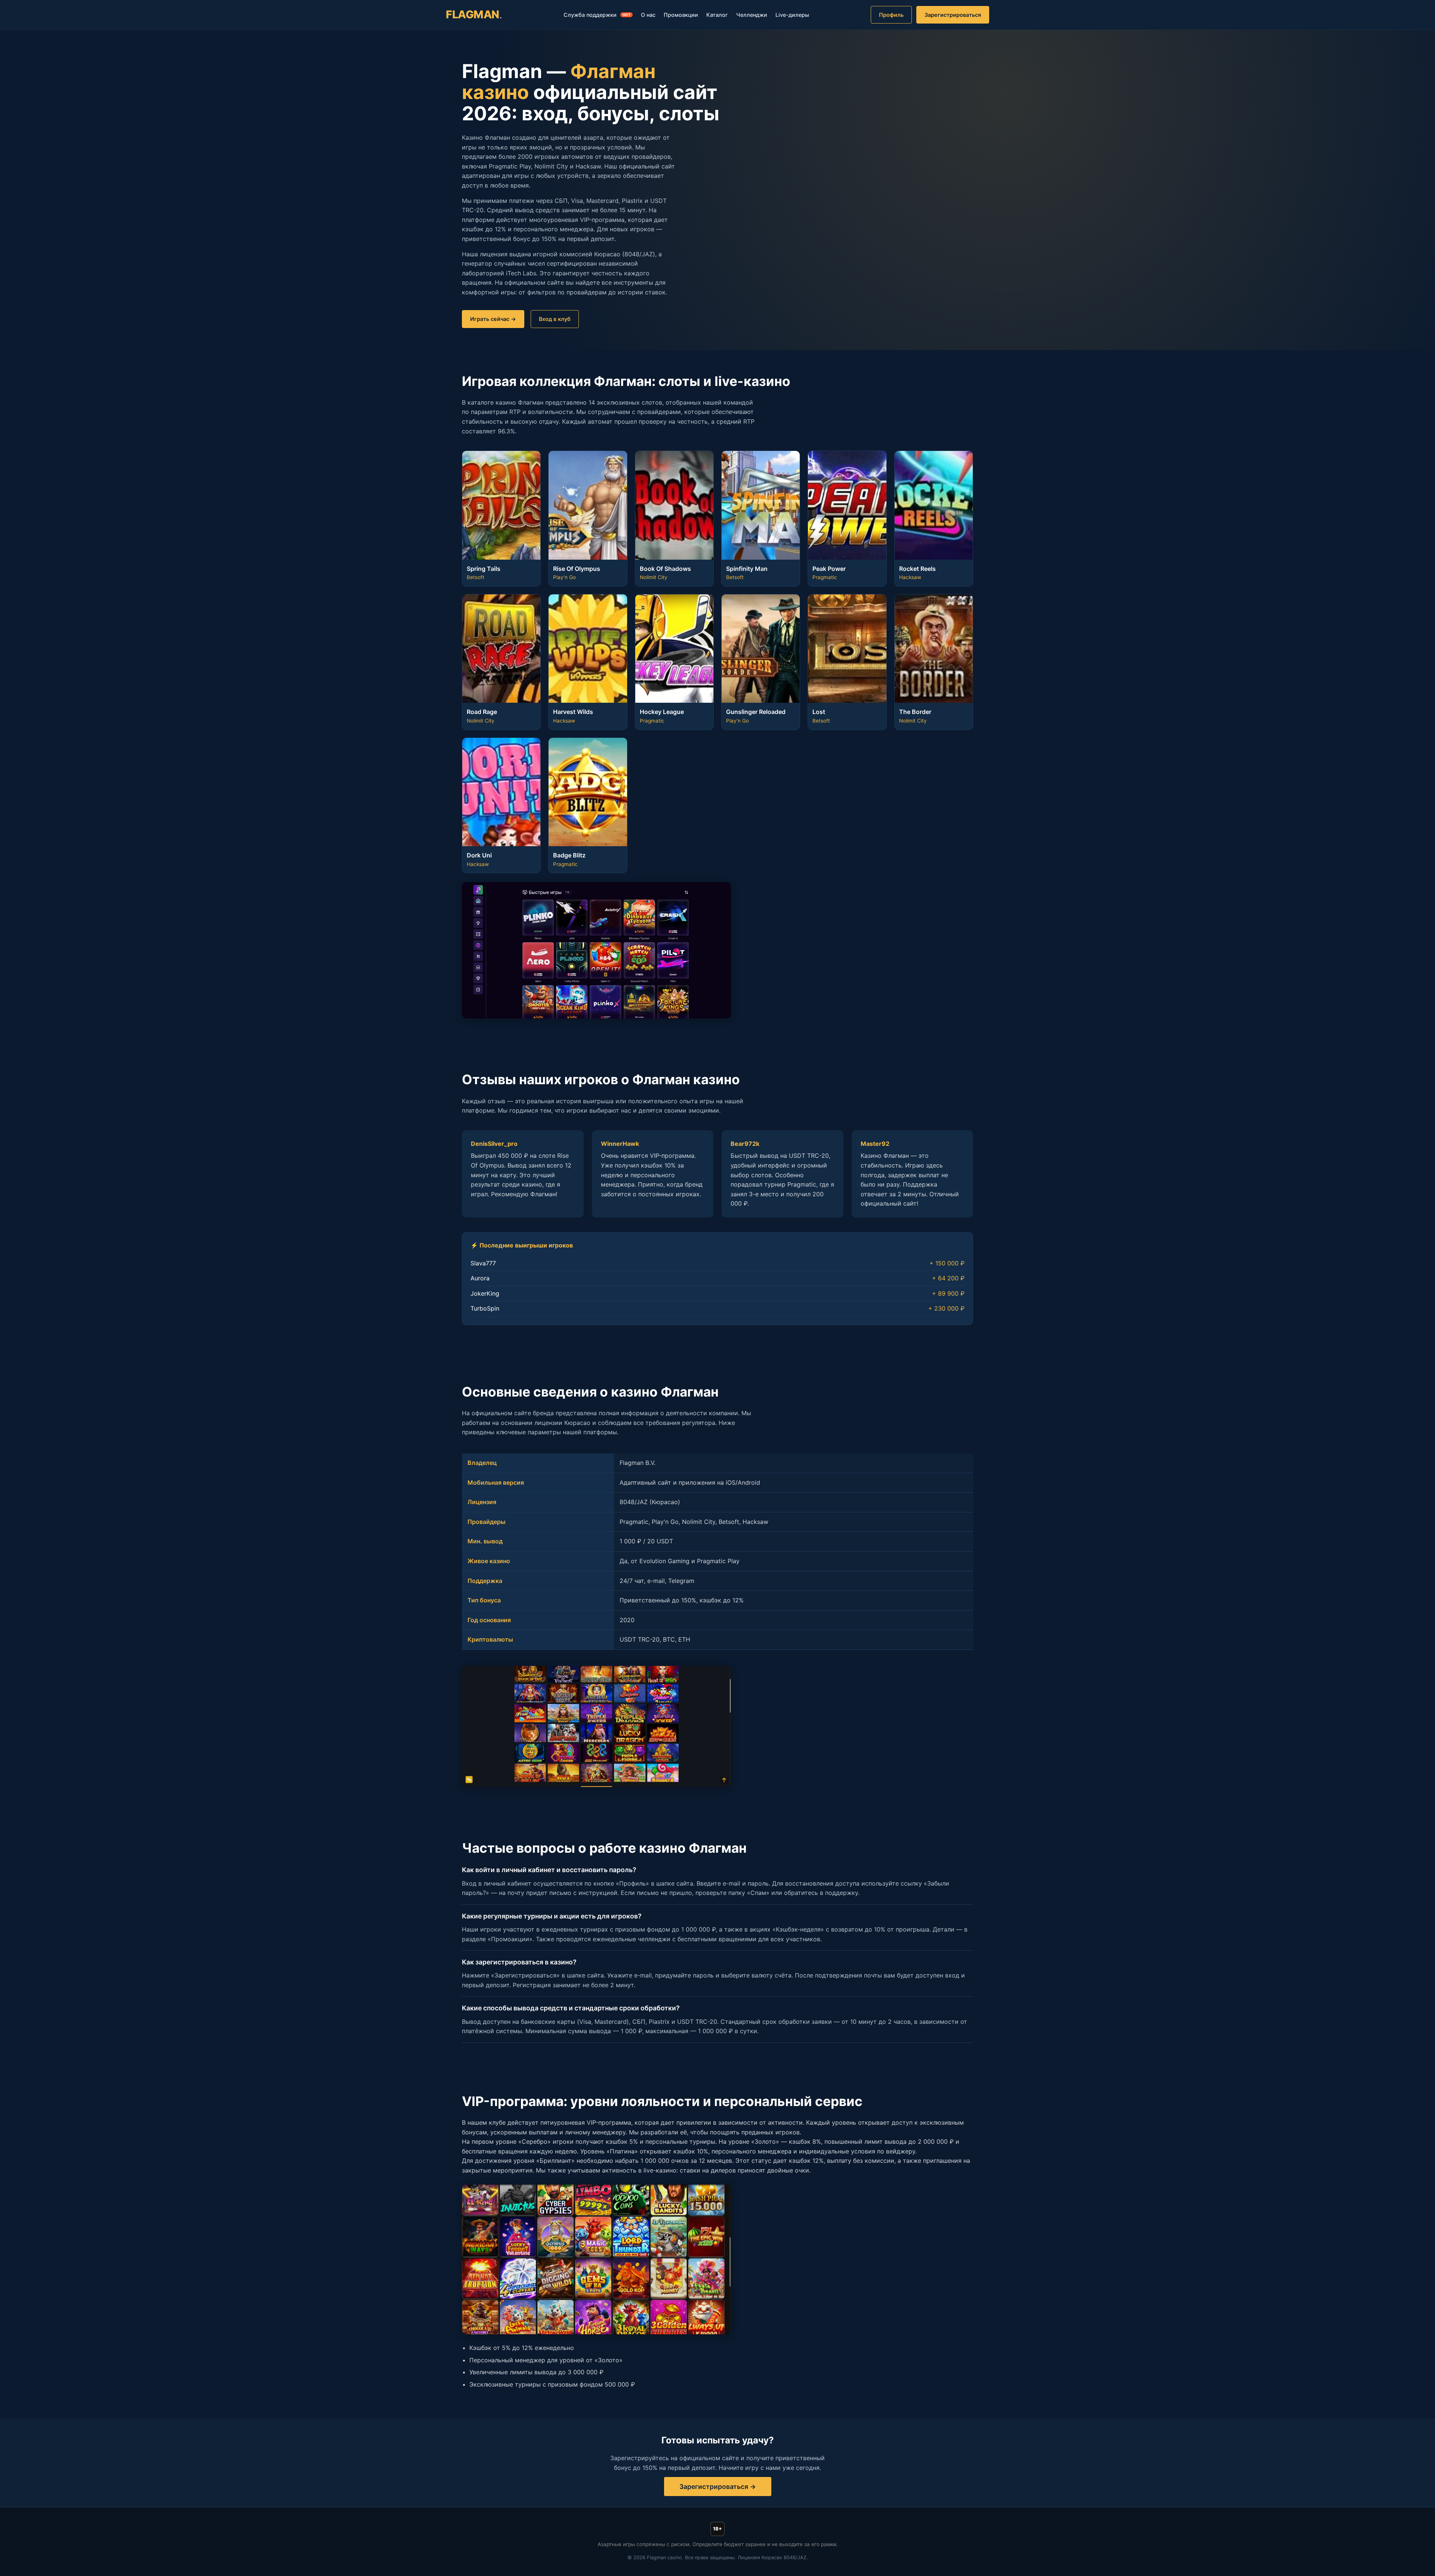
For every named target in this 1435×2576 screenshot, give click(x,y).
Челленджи (752, 15)
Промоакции (681, 15)
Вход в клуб (555, 319)
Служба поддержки (597, 15)
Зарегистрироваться (953, 15)
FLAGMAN (474, 14)
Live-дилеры (792, 15)
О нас (648, 15)
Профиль (891, 15)
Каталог (717, 15)
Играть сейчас (490, 319)
